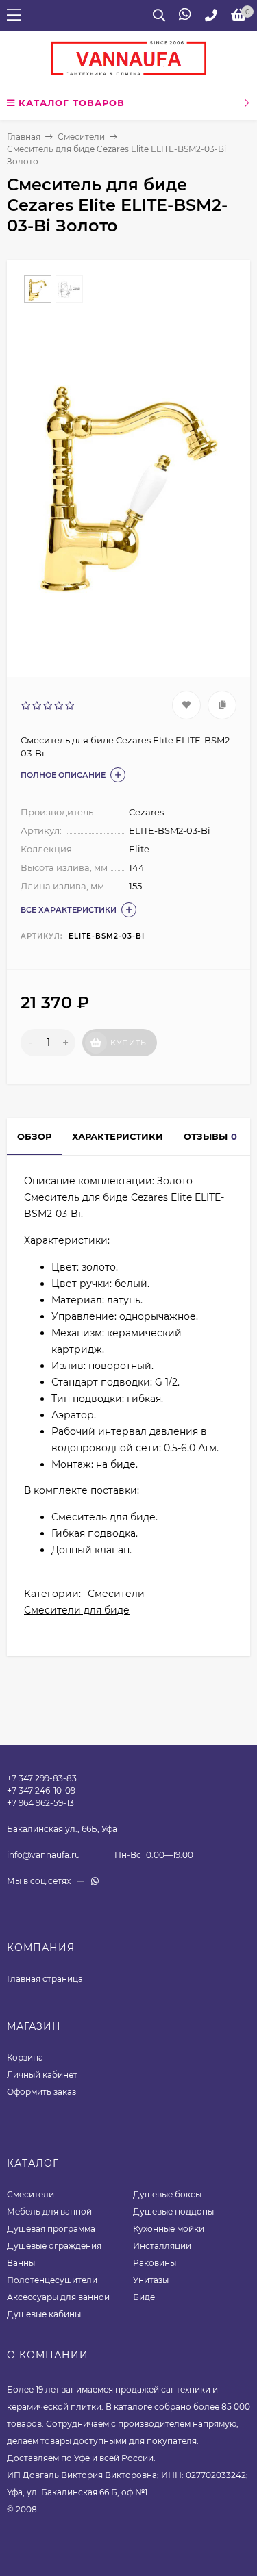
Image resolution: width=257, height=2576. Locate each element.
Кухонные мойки (169, 2229)
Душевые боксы (167, 2194)
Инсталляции (162, 2246)
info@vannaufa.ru (44, 1855)
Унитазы (151, 2280)
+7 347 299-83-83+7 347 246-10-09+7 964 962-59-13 (42, 1790)
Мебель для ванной (49, 2211)
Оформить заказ (41, 2092)
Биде (144, 2297)
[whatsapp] (95, 1881)
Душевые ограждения (54, 2246)
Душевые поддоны (173, 2211)
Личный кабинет (42, 2075)
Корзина (25, 2057)
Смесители (81, 137)
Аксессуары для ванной (58, 2297)
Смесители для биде (77, 1610)
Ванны (21, 2263)
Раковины (155, 2263)
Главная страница (45, 1979)
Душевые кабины (44, 2314)
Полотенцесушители (52, 2280)
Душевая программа (51, 2229)
